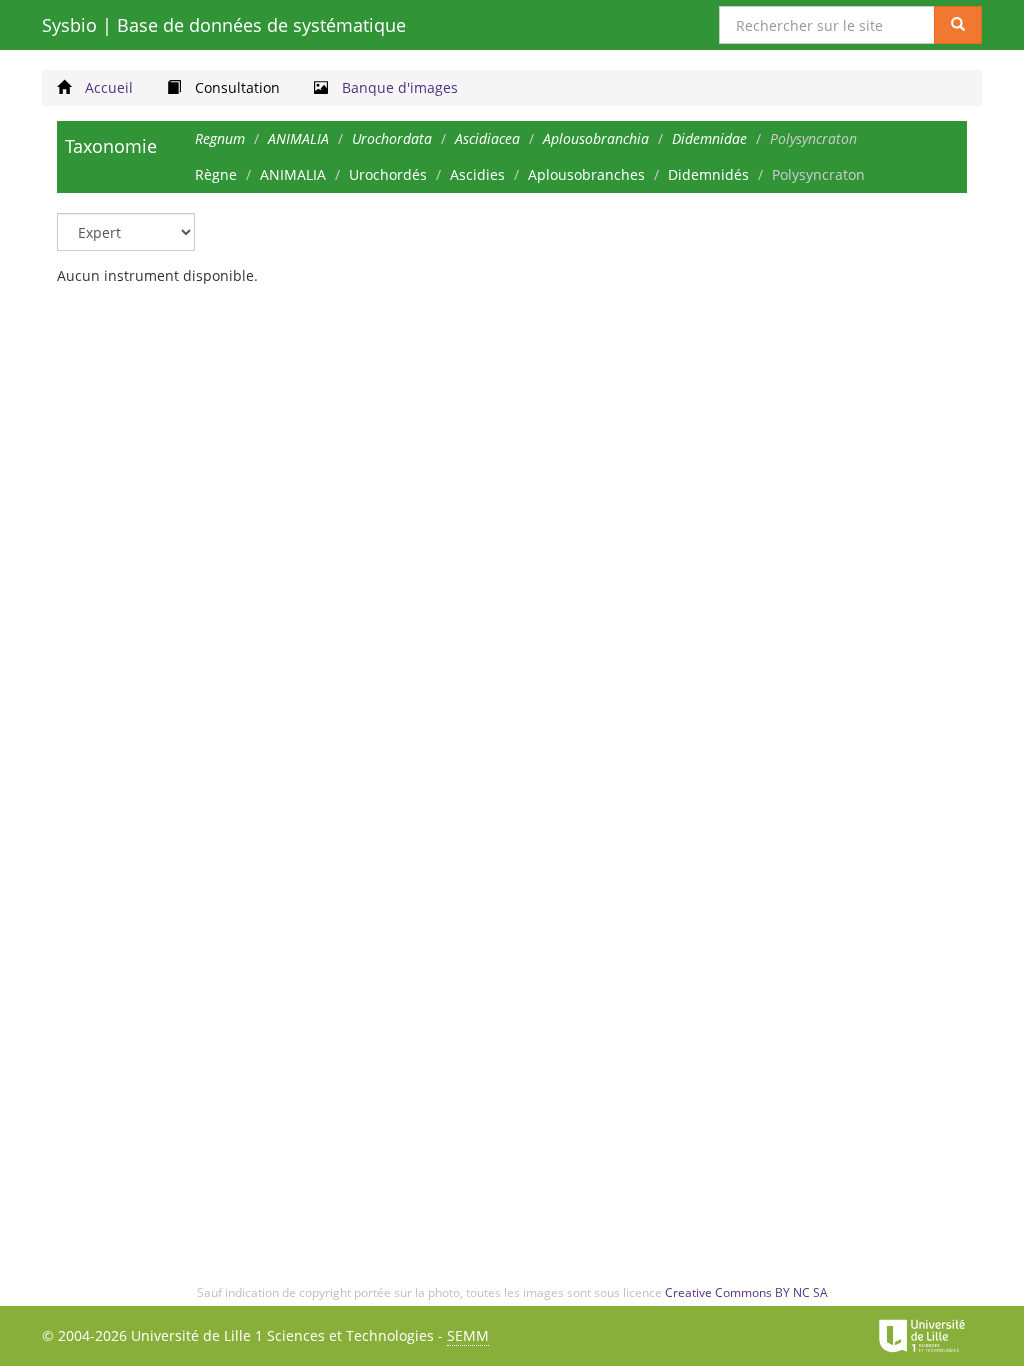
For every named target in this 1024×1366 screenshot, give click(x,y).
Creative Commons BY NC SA (746, 1292)
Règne (216, 174)
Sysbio (224, 25)
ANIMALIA (293, 174)
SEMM (468, 1335)
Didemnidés (708, 174)
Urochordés (388, 174)
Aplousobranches (586, 174)
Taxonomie (111, 146)
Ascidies (477, 174)
